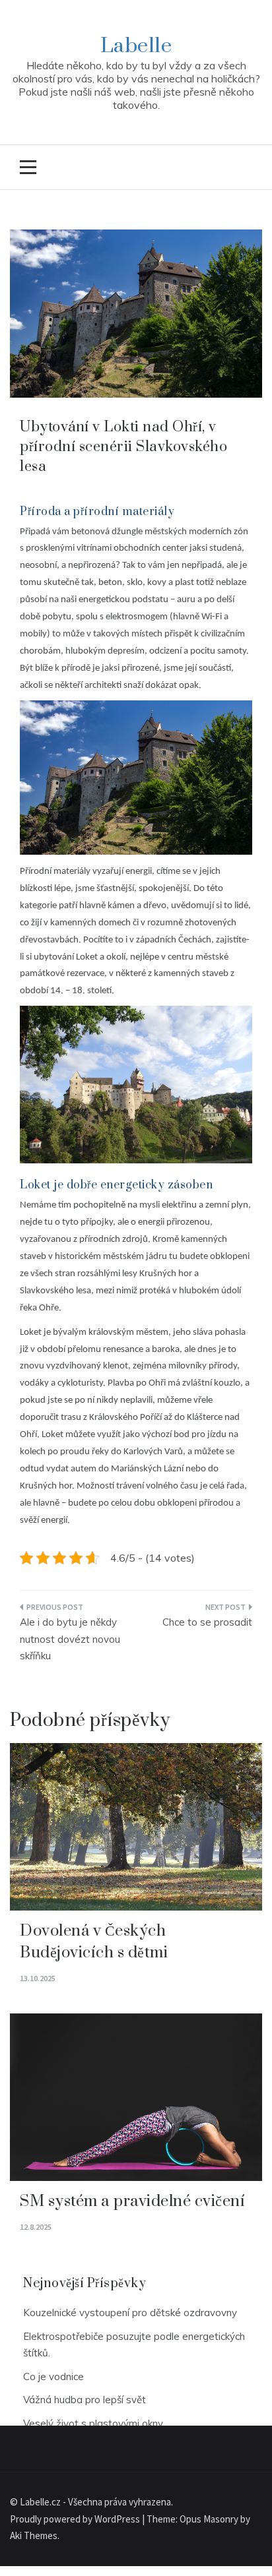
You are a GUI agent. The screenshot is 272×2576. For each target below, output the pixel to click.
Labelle (136, 46)
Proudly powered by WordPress (76, 2519)
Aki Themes (34, 2535)
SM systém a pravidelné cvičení (132, 2201)
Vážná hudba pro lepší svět (85, 2400)
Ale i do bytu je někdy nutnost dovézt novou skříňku (70, 1639)
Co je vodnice (53, 2377)
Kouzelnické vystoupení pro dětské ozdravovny (130, 2313)
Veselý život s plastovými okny (93, 2423)
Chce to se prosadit (207, 1622)
